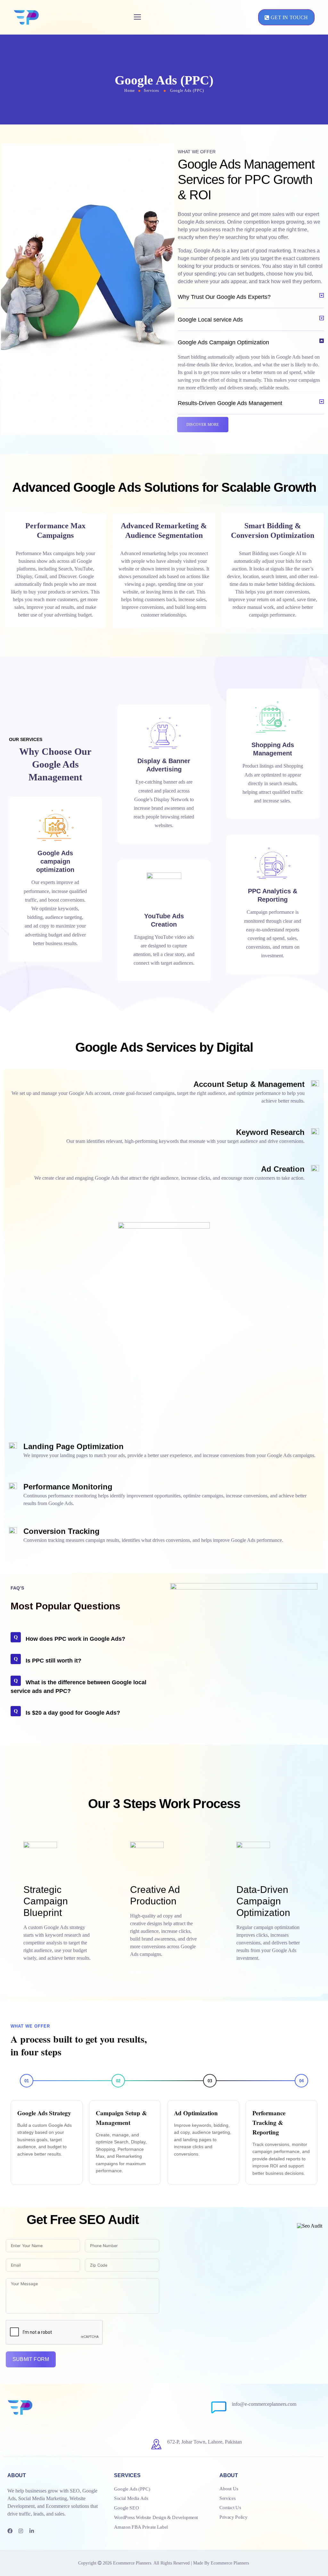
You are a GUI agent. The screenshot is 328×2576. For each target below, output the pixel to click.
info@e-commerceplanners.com (264, 2404)
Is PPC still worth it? (53, 1661)
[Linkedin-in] (32, 2531)
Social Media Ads (131, 2498)
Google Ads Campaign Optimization (223, 342)
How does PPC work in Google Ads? (75, 1639)
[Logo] (26, 17)
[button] (251, 297)
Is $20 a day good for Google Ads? (73, 1713)
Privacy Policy (233, 2517)
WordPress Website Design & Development (156, 2517)
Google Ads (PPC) (132, 2489)
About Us (229, 2488)
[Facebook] (10, 2531)
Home (130, 91)
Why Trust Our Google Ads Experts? (224, 297)
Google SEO (127, 2508)
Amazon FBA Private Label (141, 2527)
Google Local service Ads (210, 320)
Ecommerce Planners (132, 2563)
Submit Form (31, 2359)
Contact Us (230, 2508)
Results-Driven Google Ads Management (230, 403)
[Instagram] (21, 2531)
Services (152, 91)
